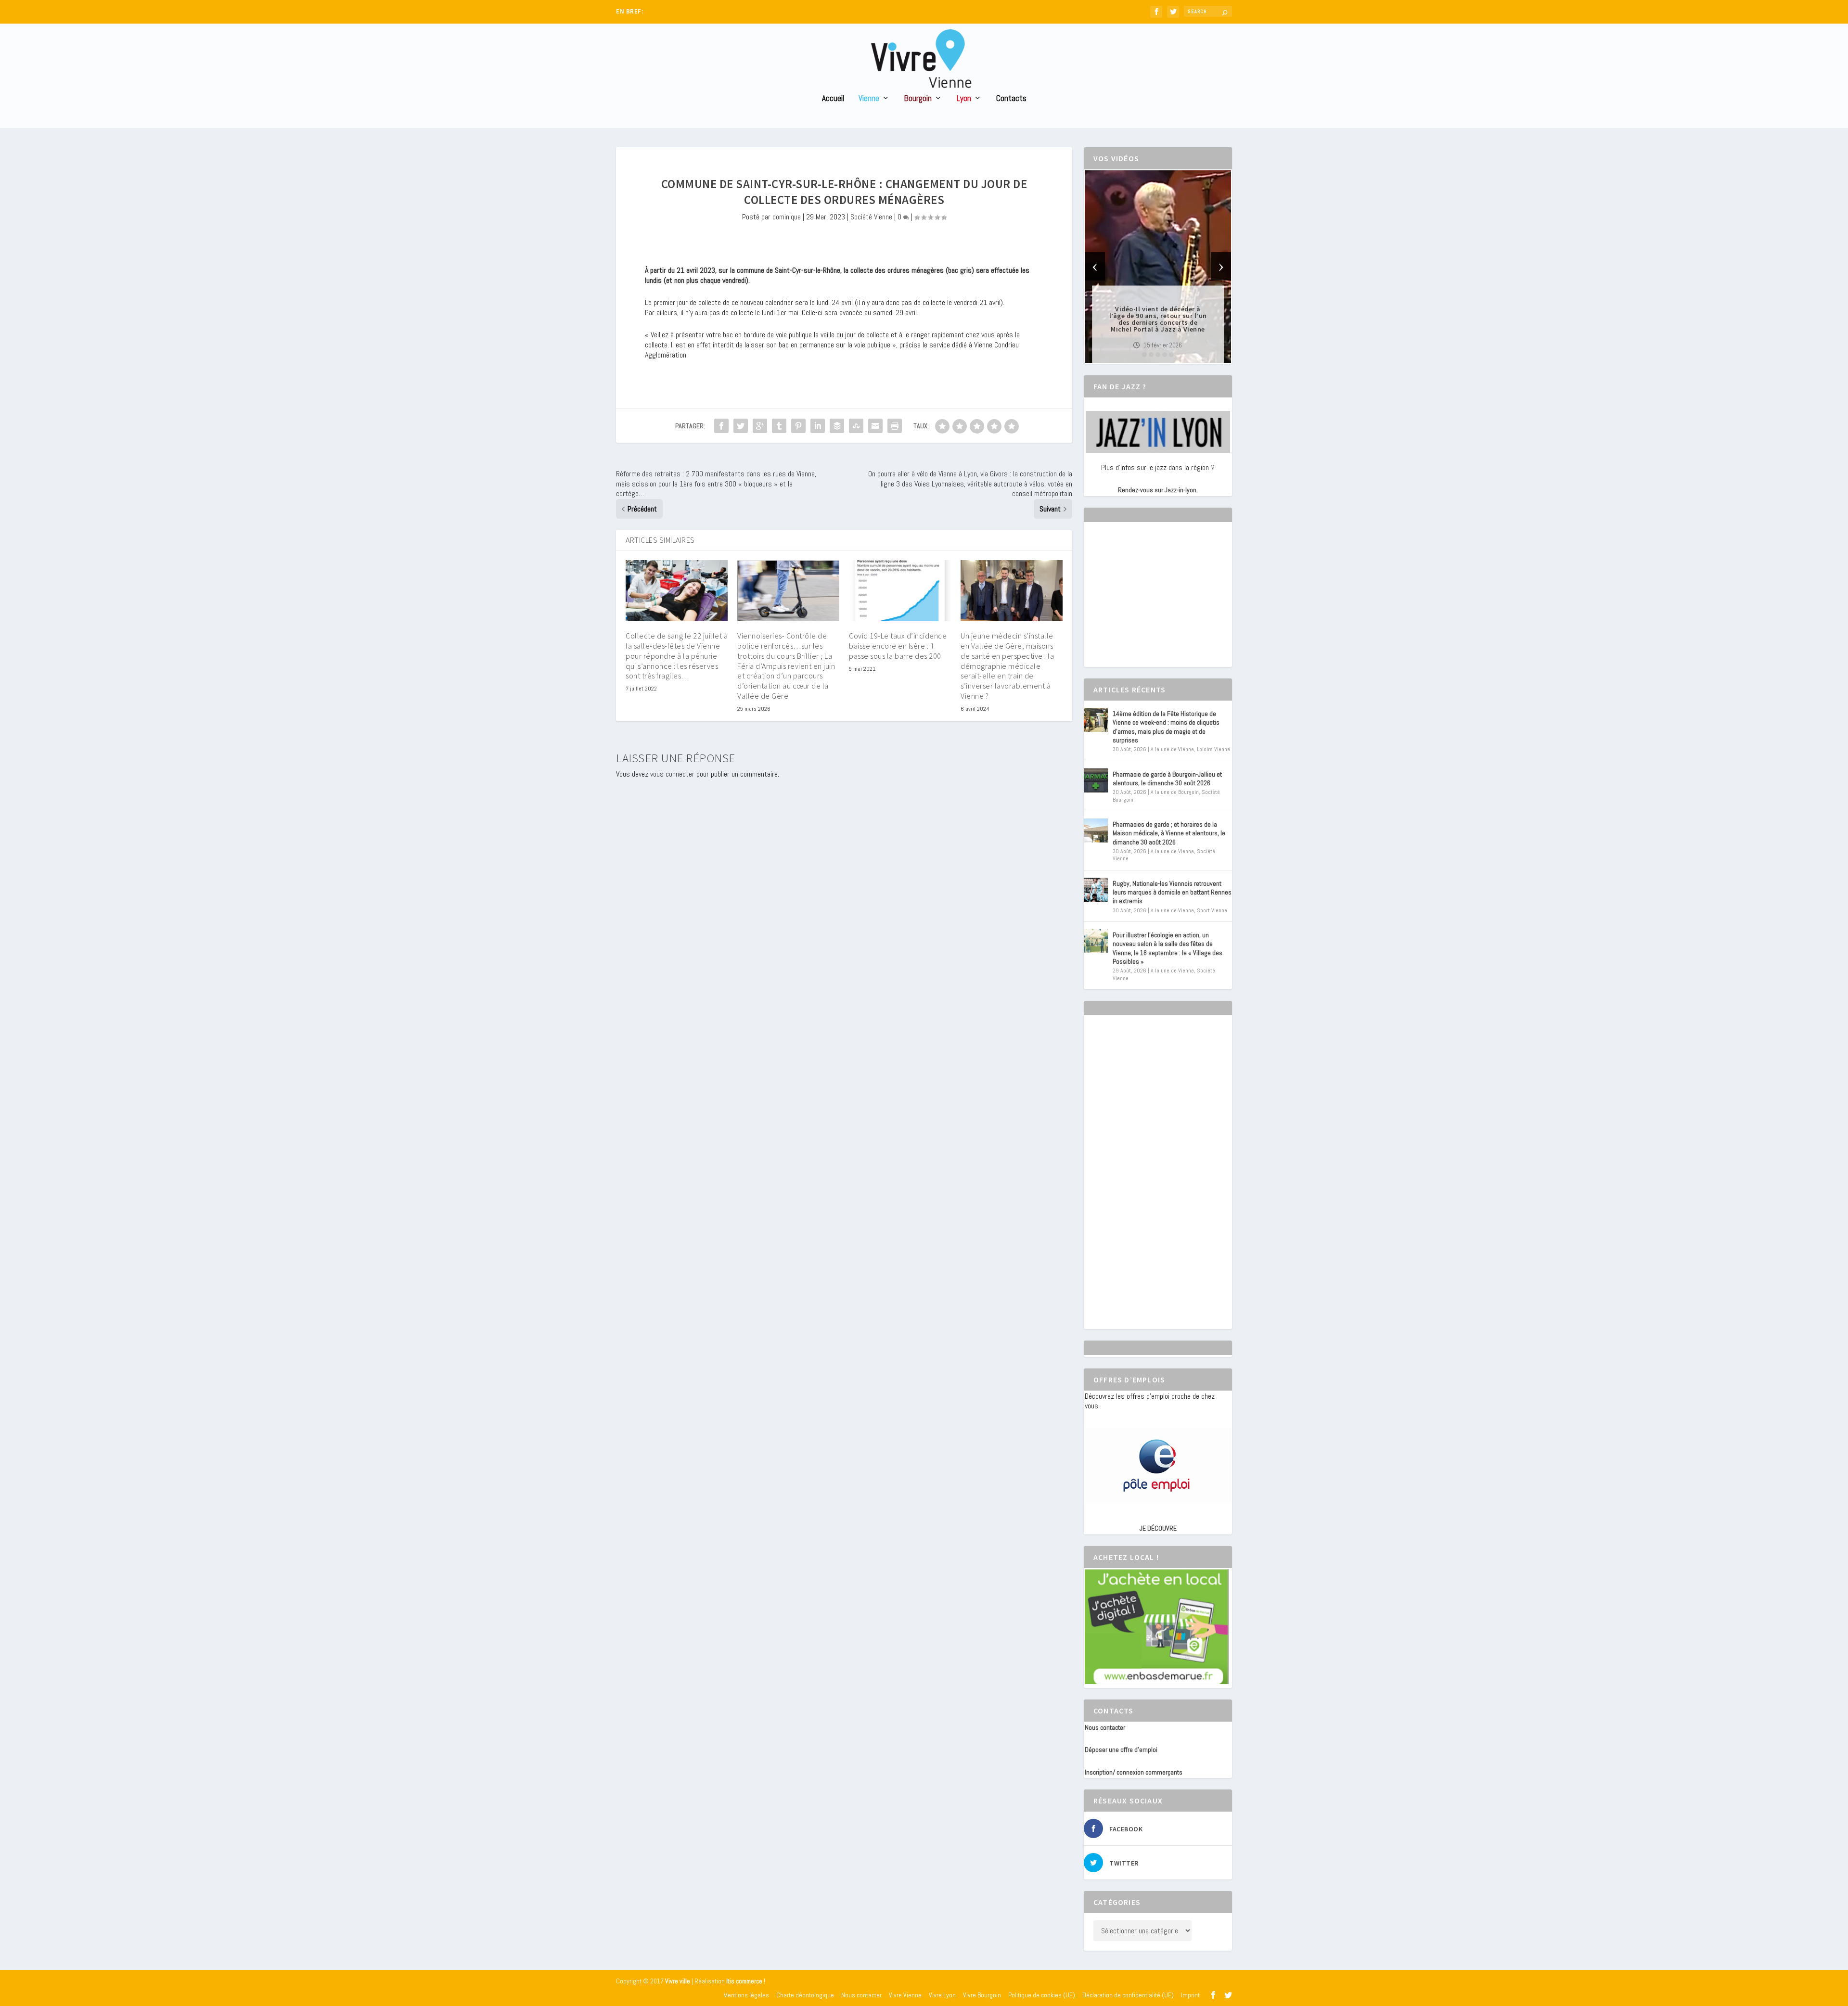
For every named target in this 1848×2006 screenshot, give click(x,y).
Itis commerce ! (746, 1981)
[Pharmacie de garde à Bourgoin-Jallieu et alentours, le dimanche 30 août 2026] (1096, 780)
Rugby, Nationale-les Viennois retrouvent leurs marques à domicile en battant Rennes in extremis (1172, 892)
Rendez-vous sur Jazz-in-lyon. (1158, 490)
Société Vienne (871, 217)
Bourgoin (918, 99)
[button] (1144, 355)
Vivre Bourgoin (982, 1995)
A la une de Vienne (1172, 749)
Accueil (833, 99)
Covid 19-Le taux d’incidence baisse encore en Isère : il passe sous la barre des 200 (898, 646)
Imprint (1190, 1995)
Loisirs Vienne (1213, 749)
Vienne (869, 99)
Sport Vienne (1212, 910)
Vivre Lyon (942, 1995)
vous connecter (672, 774)
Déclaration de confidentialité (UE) (1128, 1995)
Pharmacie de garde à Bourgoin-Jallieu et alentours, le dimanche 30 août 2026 (1167, 779)
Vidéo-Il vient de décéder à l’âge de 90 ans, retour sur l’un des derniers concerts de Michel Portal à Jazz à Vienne (1158, 319)
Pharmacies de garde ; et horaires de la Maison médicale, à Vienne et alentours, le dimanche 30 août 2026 (1169, 833)
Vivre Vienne (905, 1995)
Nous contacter (1105, 1727)
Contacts (1011, 99)
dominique (787, 217)
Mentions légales (746, 1995)
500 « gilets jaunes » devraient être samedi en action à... (720, 12)
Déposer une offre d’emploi (1121, 1750)
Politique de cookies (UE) (1042, 1995)
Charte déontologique (805, 1995)
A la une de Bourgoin (1175, 792)
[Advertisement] (1157, 603)
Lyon (964, 99)
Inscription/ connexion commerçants (1134, 1772)
